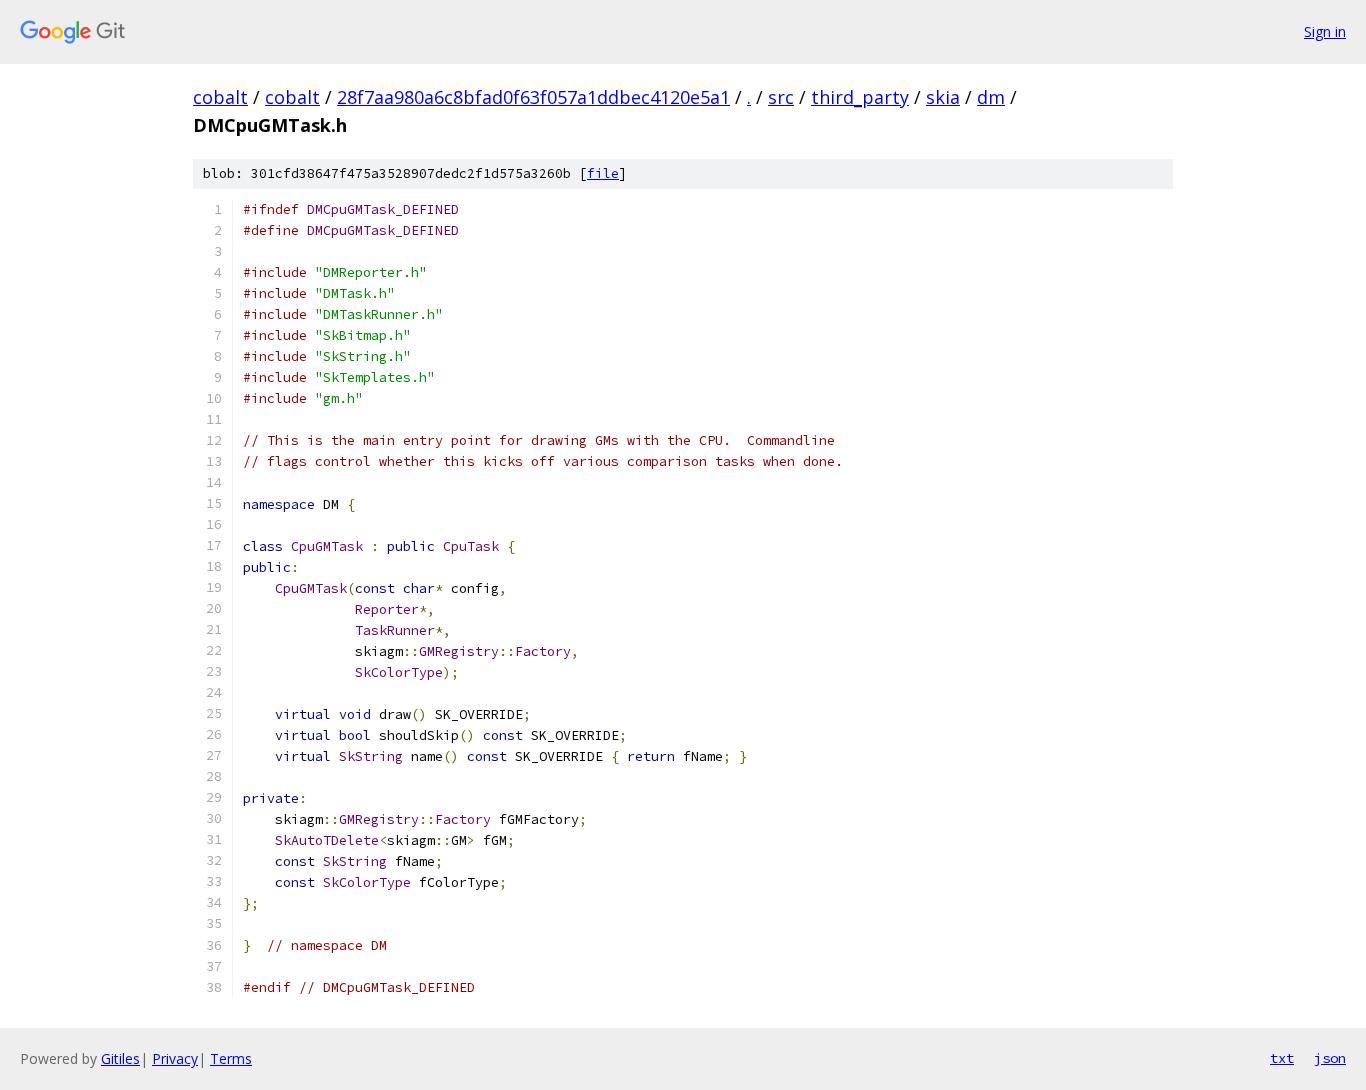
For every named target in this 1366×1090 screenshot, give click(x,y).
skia (943, 97)
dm (991, 97)
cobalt (220, 97)
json (1330, 1058)
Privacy (175, 1058)
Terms (231, 1058)
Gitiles (120, 1058)
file (603, 173)
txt (1282, 1058)
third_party (860, 97)
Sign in (1325, 31)
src (781, 97)
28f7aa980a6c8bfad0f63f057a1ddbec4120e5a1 (533, 97)
